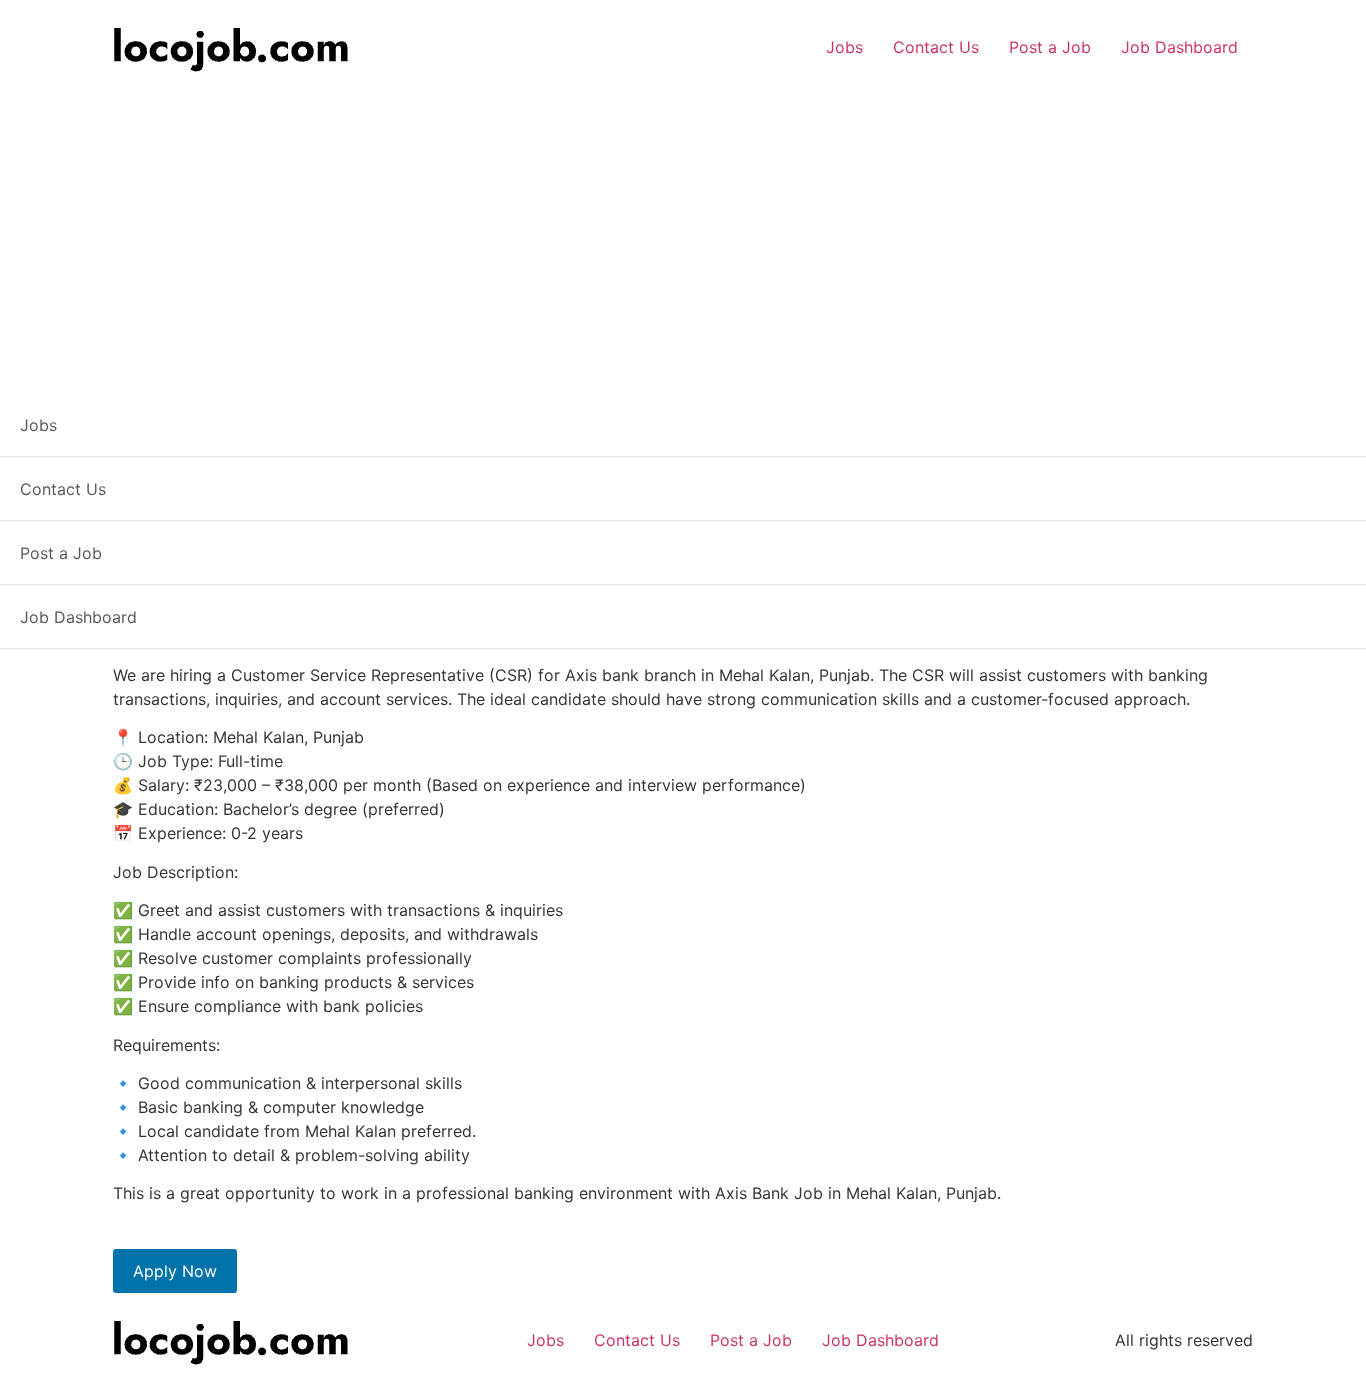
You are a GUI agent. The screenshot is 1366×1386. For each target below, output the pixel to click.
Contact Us (936, 47)
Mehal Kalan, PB (199, 481)
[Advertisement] (683, 227)
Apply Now (175, 1271)
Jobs (844, 47)
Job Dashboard (1179, 47)
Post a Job (1050, 47)
